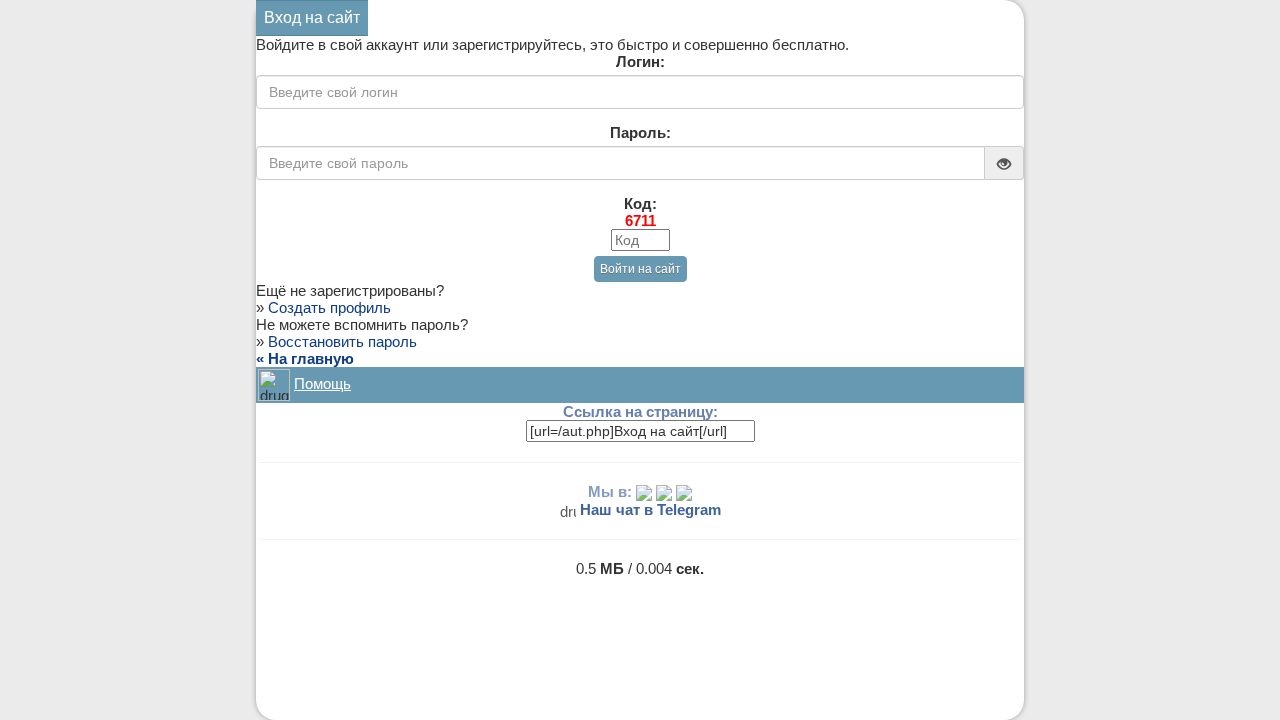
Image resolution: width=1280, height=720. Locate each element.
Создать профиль (329, 307)
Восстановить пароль (342, 341)
